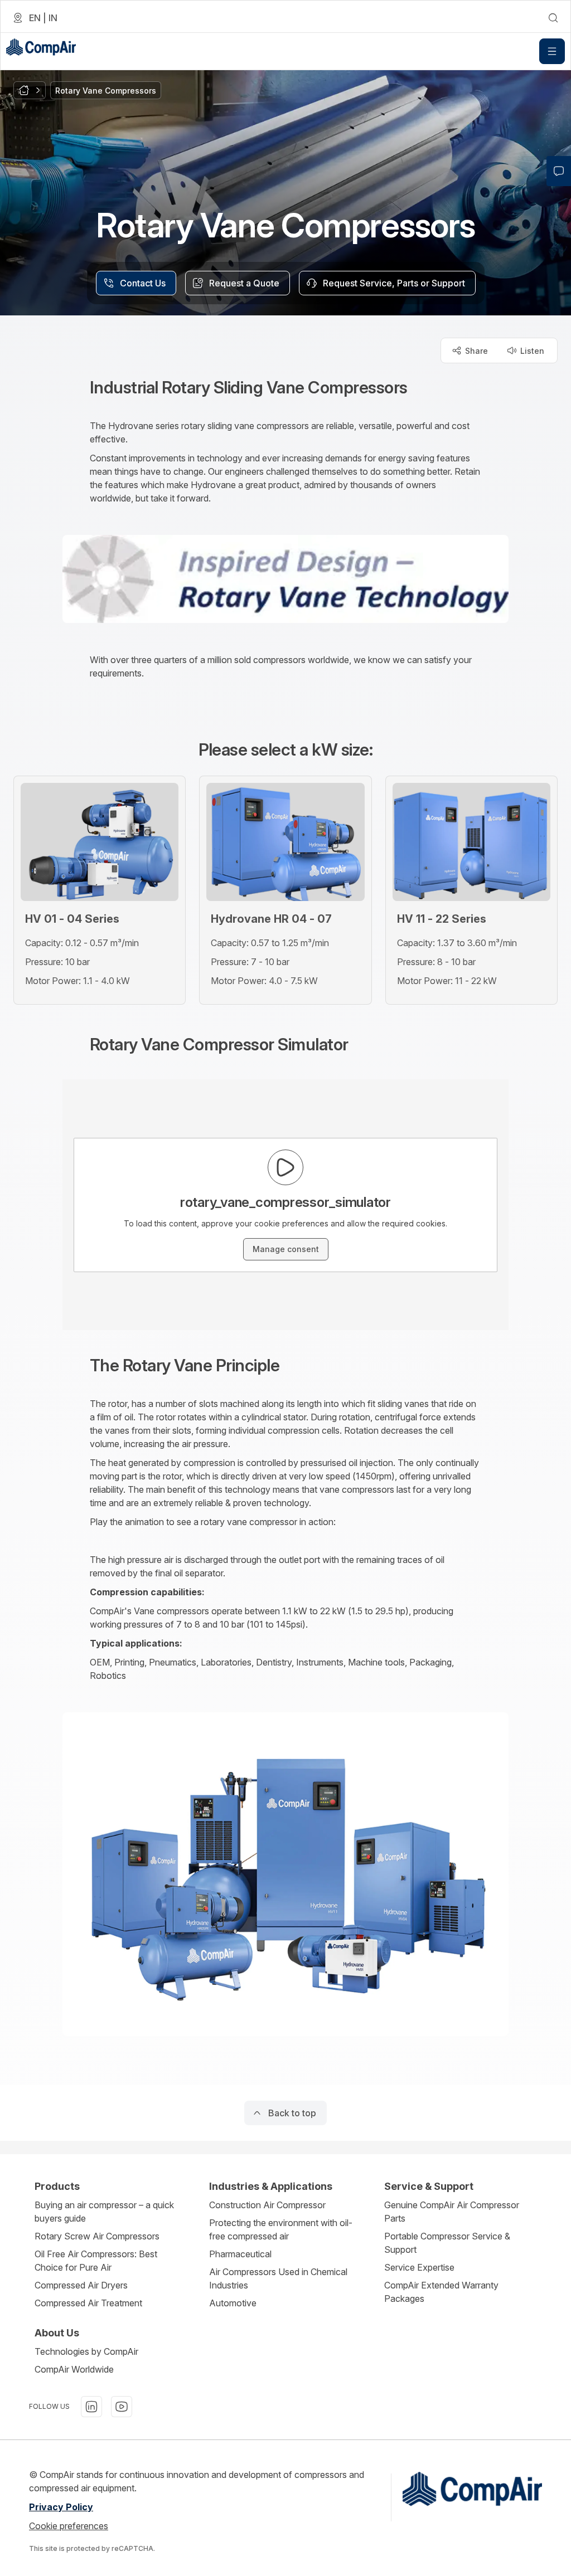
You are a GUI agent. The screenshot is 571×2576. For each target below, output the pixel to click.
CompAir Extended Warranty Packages (441, 2292)
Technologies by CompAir (86, 2351)
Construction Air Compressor (267, 2205)
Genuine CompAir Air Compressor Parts (452, 2212)
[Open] (552, 51)
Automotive (233, 2303)
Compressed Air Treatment (88, 2303)
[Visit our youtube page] (122, 2407)
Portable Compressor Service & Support (447, 2243)
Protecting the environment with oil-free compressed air (281, 2229)
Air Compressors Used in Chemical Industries (278, 2278)
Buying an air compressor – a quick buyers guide (104, 2212)
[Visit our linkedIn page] (91, 2407)
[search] (553, 18)
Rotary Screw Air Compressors (97, 2236)
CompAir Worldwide (74, 2369)
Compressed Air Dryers (81, 2285)
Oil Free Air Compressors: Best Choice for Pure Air (96, 2261)
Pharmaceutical (240, 2254)
